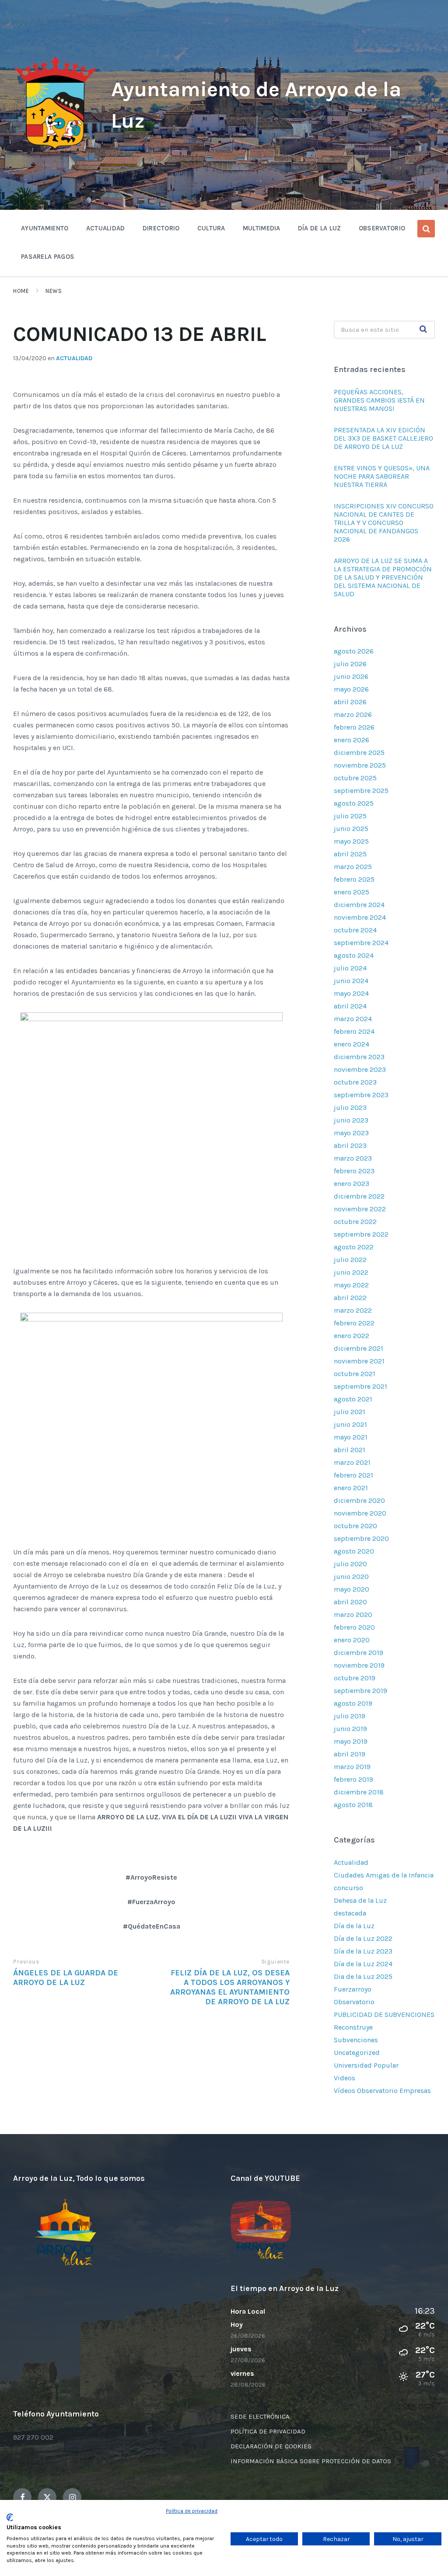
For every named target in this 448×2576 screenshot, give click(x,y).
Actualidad (74, 358)
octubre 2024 (355, 930)
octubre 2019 (355, 1678)
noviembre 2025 (360, 765)
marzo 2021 (352, 1462)
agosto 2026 (354, 651)
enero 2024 (352, 1044)
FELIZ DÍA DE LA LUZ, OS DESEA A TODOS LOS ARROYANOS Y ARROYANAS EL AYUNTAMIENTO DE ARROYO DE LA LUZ (230, 1987)
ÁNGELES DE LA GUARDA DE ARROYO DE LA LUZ (66, 1978)
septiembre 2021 (360, 1386)
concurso (348, 1888)
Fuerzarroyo (353, 1989)
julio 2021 (350, 1412)
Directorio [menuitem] (161, 228)
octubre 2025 (355, 778)
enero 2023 (352, 1184)
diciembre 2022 (359, 1196)
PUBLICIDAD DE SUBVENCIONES (384, 2015)
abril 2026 (350, 702)
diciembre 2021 (359, 1348)
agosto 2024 (354, 955)
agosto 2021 (353, 1399)
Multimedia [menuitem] (262, 228)
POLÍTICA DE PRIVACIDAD (268, 2431)
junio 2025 (351, 829)
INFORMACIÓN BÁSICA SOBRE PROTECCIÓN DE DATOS (311, 2461)
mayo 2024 (351, 993)
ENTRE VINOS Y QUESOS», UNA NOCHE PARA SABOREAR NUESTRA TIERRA (382, 476)
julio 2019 (350, 1716)
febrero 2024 (354, 1031)
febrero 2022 (354, 1323)
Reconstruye (353, 2027)
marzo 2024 (353, 1019)
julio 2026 (350, 664)
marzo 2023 (353, 1158)
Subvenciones (356, 2040)
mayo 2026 (351, 689)
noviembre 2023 (360, 1069)
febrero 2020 (354, 1627)
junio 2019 (350, 1729)
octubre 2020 (355, 1526)
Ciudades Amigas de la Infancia (384, 1875)
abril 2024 (350, 1006)
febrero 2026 (354, 727)
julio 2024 (350, 968)
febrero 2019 (353, 1779)
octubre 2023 (355, 1082)
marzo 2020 (353, 1615)
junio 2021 (350, 1424)
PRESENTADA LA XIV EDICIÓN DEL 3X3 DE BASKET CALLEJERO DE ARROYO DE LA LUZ (383, 438)
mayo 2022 (351, 1285)
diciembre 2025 (359, 753)
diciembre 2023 (359, 1057)
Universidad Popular (366, 2065)
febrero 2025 (354, 879)
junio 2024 (351, 981)
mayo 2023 (351, 1133)
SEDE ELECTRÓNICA (260, 2416)
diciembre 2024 (359, 905)
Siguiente (275, 1962)
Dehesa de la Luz (360, 1900)
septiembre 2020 (361, 1538)
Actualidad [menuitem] (106, 228)
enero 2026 (352, 740)
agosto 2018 (353, 1805)
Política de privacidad (192, 2511)
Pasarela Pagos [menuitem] (48, 257)
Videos (345, 2078)
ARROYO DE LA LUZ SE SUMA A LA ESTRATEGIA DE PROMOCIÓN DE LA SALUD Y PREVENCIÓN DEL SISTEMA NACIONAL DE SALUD (383, 577)
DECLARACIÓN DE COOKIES (271, 2446)
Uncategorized (357, 2053)
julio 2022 (350, 1260)
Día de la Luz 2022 (363, 1938)
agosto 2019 (353, 1703)
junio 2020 (351, 1577)
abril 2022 (350, 1298)
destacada (350, 1913)
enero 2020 (352, 1640)
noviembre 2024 (360, 917)
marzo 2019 (352, 1767)
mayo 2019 (351, 1741)
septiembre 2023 (361, 1095)
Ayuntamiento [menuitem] (45, 228)
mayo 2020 (352, 1589)
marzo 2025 (353, 867)
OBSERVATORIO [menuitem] (382, 228)
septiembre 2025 (361, 791)
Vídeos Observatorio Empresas (382, 2091)
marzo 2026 (353, 714)
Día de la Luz (354, 1926)
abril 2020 (350, 1602)
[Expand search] (426, 229)
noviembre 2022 (360, 1209)
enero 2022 (352, 1336)
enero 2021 (351, 1488)
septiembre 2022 (361, 1234)
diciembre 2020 (359, 1500)
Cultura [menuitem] (211, 228)
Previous (26, 1962)
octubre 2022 (355, 1222)
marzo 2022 (353, 1310)
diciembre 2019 (359, 1653)
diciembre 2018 (359, 1792)
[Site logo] (56, 150)
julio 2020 (350, 1564)
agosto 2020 (354, 1551)
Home (21, 291)
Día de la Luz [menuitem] (320, 228)
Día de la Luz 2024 (363, 1964)
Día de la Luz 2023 (363, 1951)
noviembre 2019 (359, 1665)
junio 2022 (351, 1272)
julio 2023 (350, 1107)
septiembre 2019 (360, 1691)
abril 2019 (350, 1754)
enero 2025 (352, 892)
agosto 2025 (354, 803)
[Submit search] (423, 330)
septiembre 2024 (361, 943)
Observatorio (354, 2002)
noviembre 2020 (360, 1513)
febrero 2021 (353, 1475)
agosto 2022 (354, 1247)
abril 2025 (350, 854)
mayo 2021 (351, 1437)
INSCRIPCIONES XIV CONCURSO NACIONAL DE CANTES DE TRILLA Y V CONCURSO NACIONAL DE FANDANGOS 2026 (384, 523)
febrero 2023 (354, 1171)
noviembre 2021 (359, 1361)
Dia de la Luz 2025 (363, 1976)
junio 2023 (351, 1120)
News (54, 291)
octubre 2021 (355, 1374)
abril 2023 (350, 1145)
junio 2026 (351, 676)
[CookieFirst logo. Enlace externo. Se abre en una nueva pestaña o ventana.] (10, 2517)
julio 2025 (350, 816)
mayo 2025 (351, 841)
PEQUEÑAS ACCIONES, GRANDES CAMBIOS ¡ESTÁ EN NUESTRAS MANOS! (379, 400)
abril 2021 (350, 1450)
